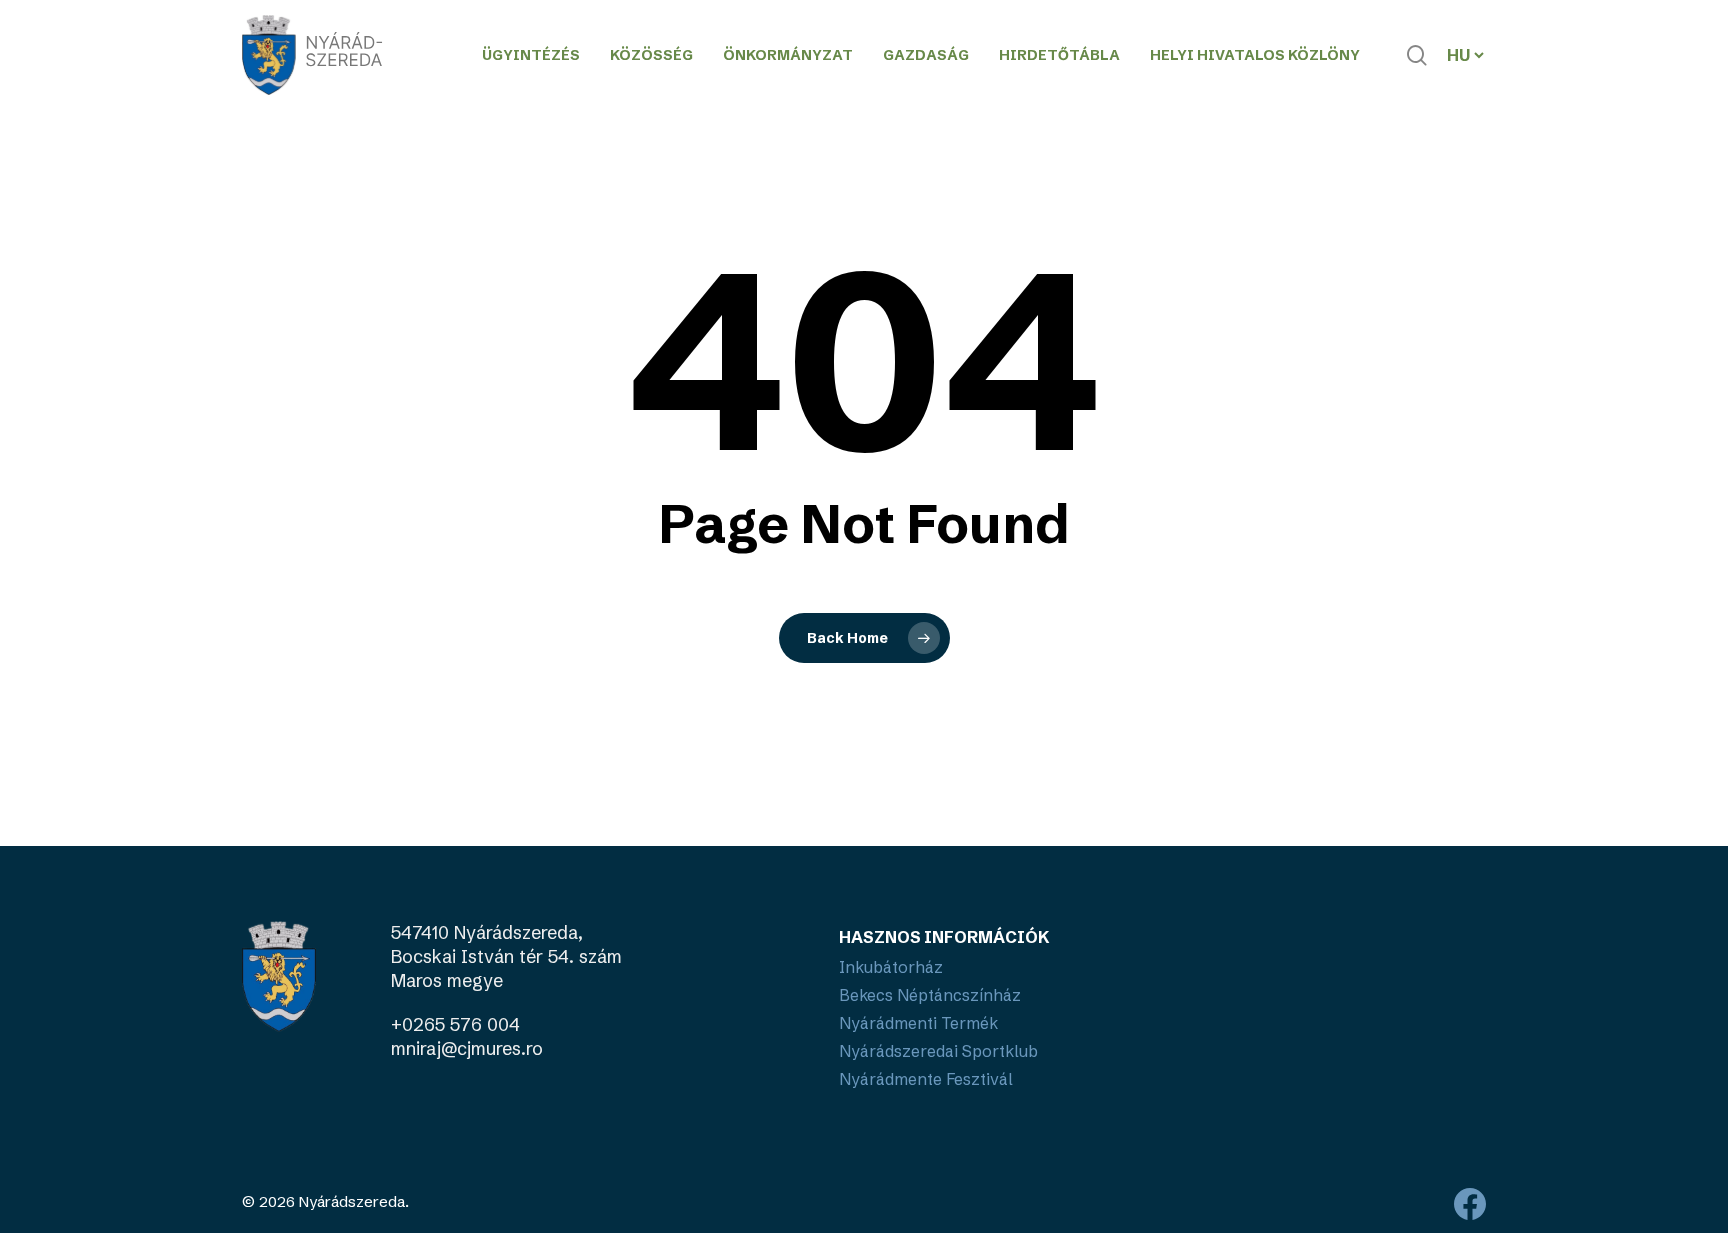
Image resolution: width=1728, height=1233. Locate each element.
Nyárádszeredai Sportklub (938, 1051)
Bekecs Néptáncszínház (930, 995)
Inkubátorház (891, 967)
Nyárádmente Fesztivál (926, 1079)
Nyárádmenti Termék (918, 1023)
